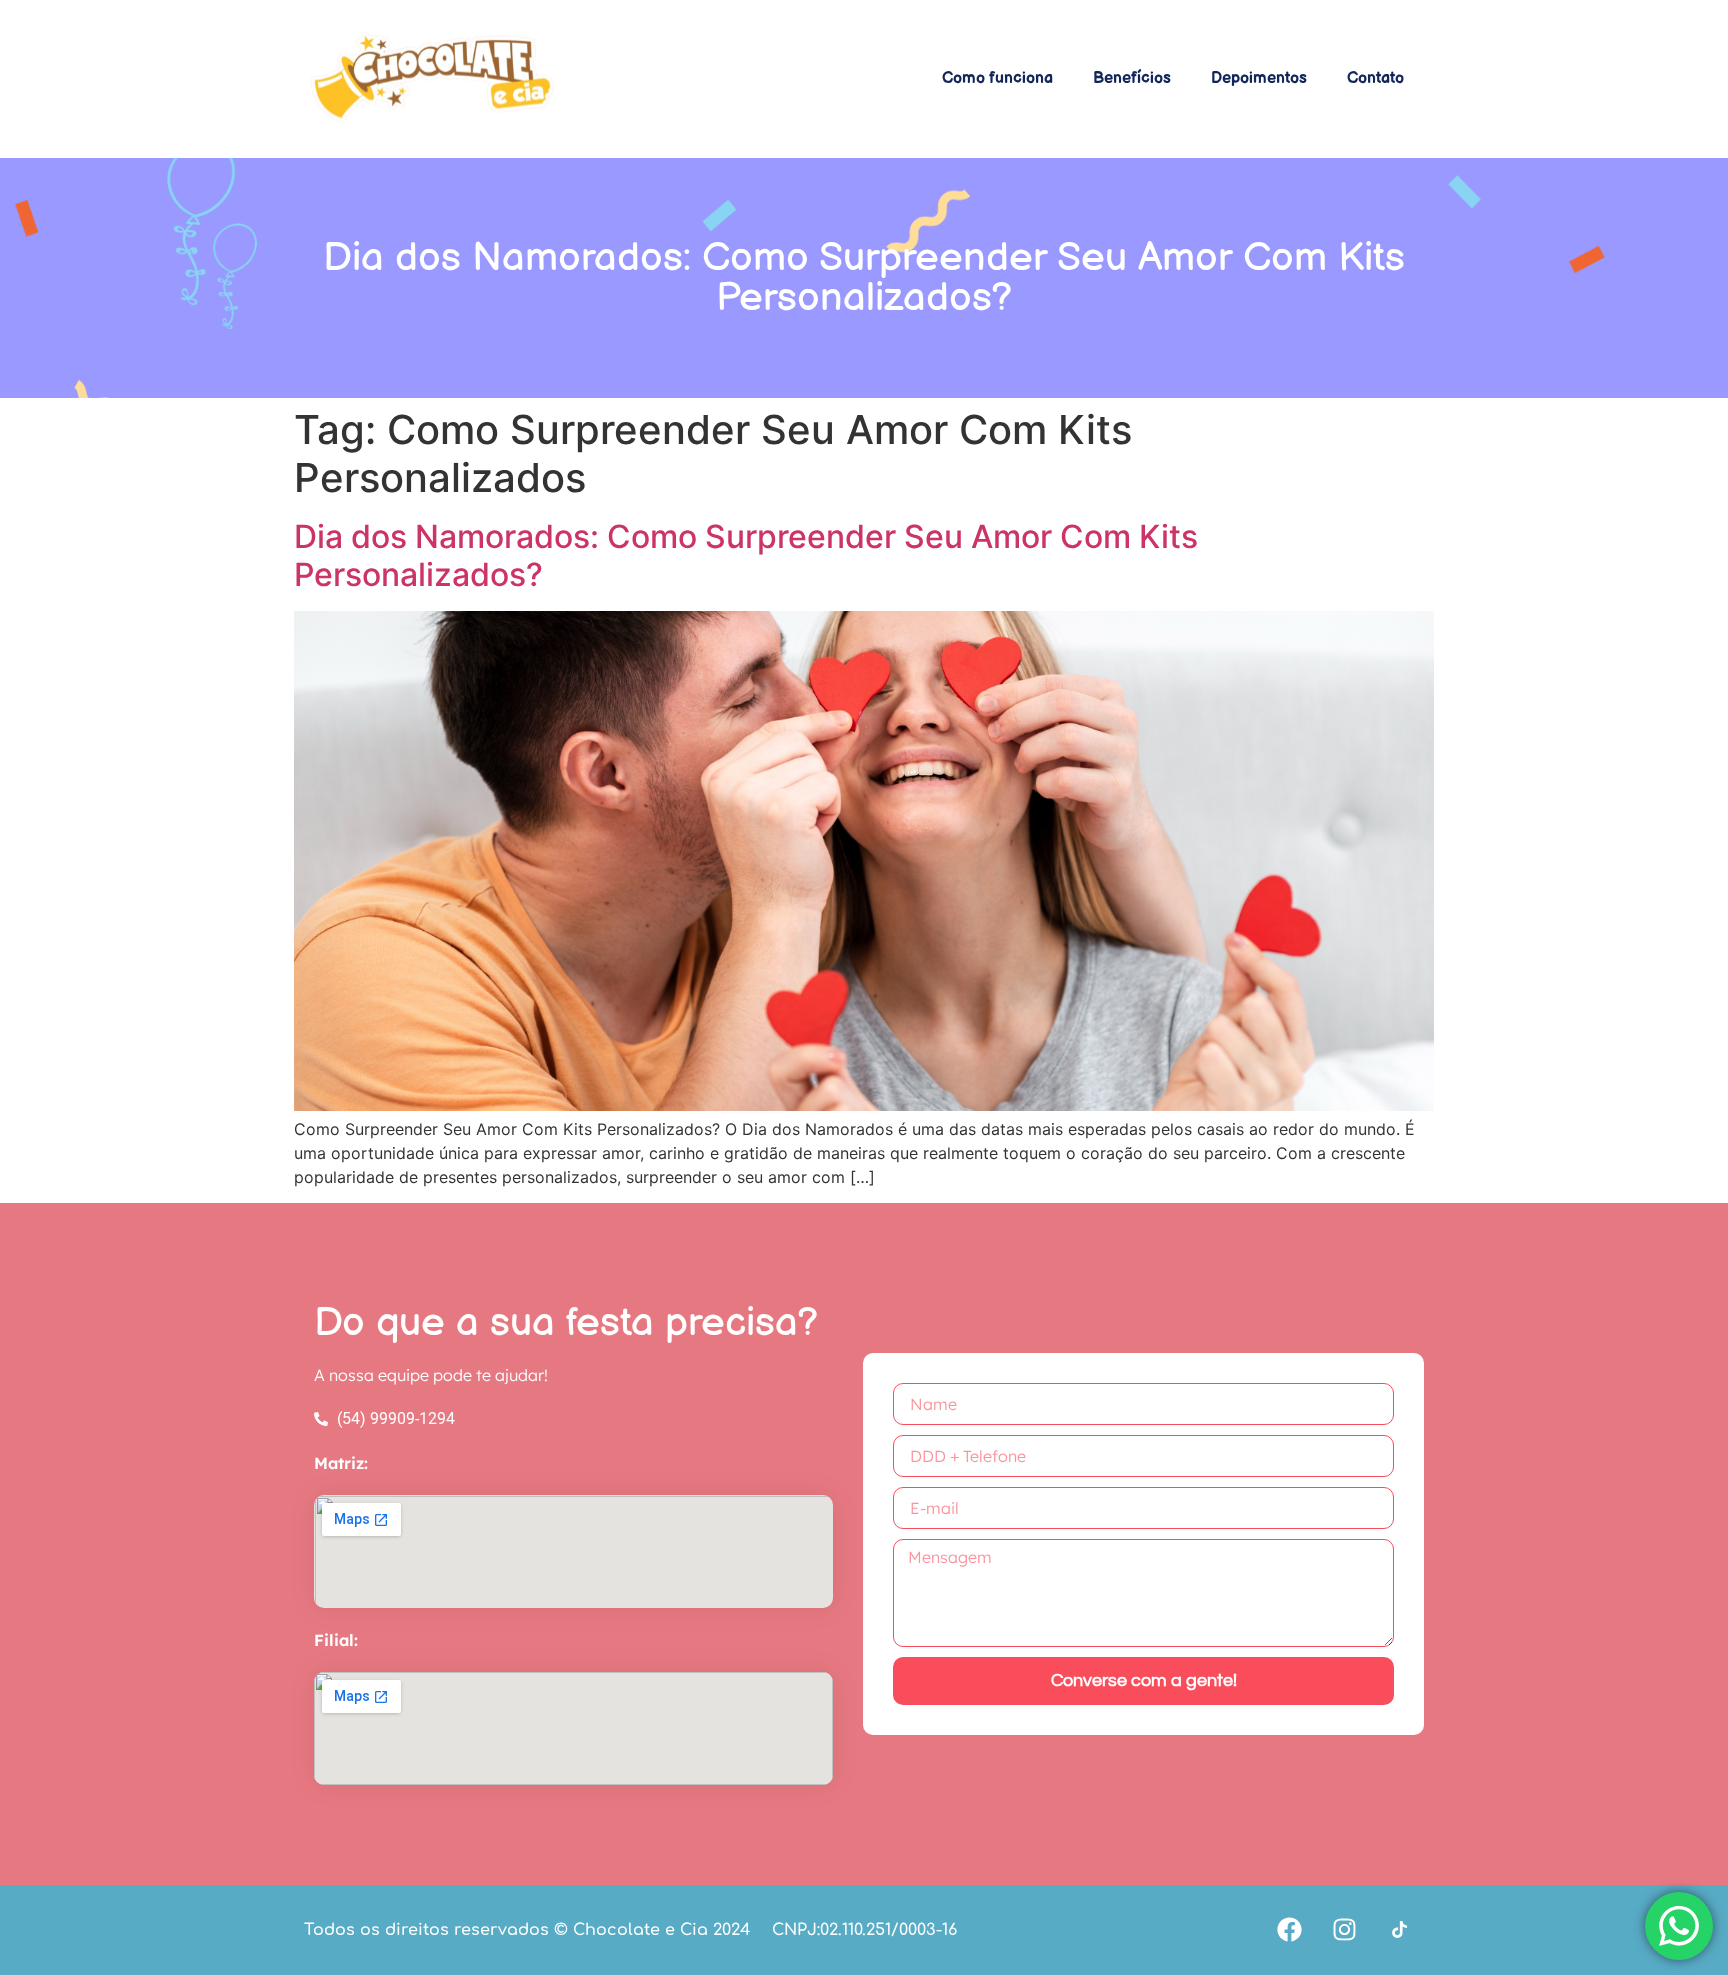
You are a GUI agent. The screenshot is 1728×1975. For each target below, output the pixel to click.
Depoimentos (1259, 78)
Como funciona (997, 78)
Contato (1375, 78)
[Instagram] (1344, 1930)
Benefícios (1132, 78)
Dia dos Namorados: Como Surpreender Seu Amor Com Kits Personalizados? (746, 555)
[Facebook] (1289, 1930)
